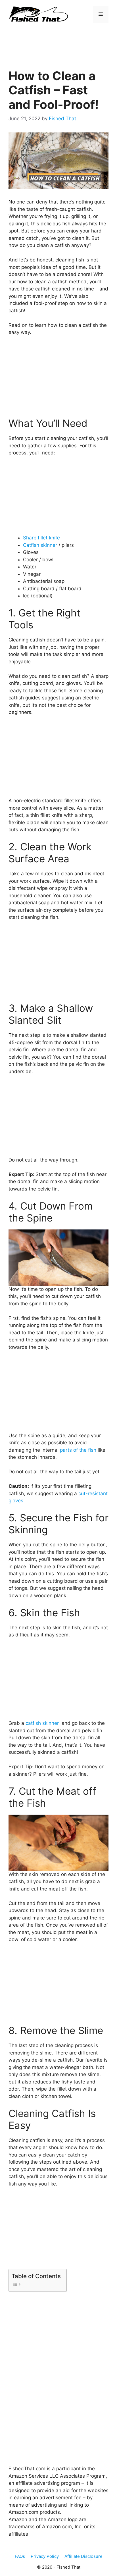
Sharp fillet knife (41, 538)
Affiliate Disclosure (83, 2556)
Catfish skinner (41, 545)
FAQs (20, 2556)
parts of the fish (78, 1450)
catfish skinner (43, 1723)
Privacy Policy (45, 2556)
